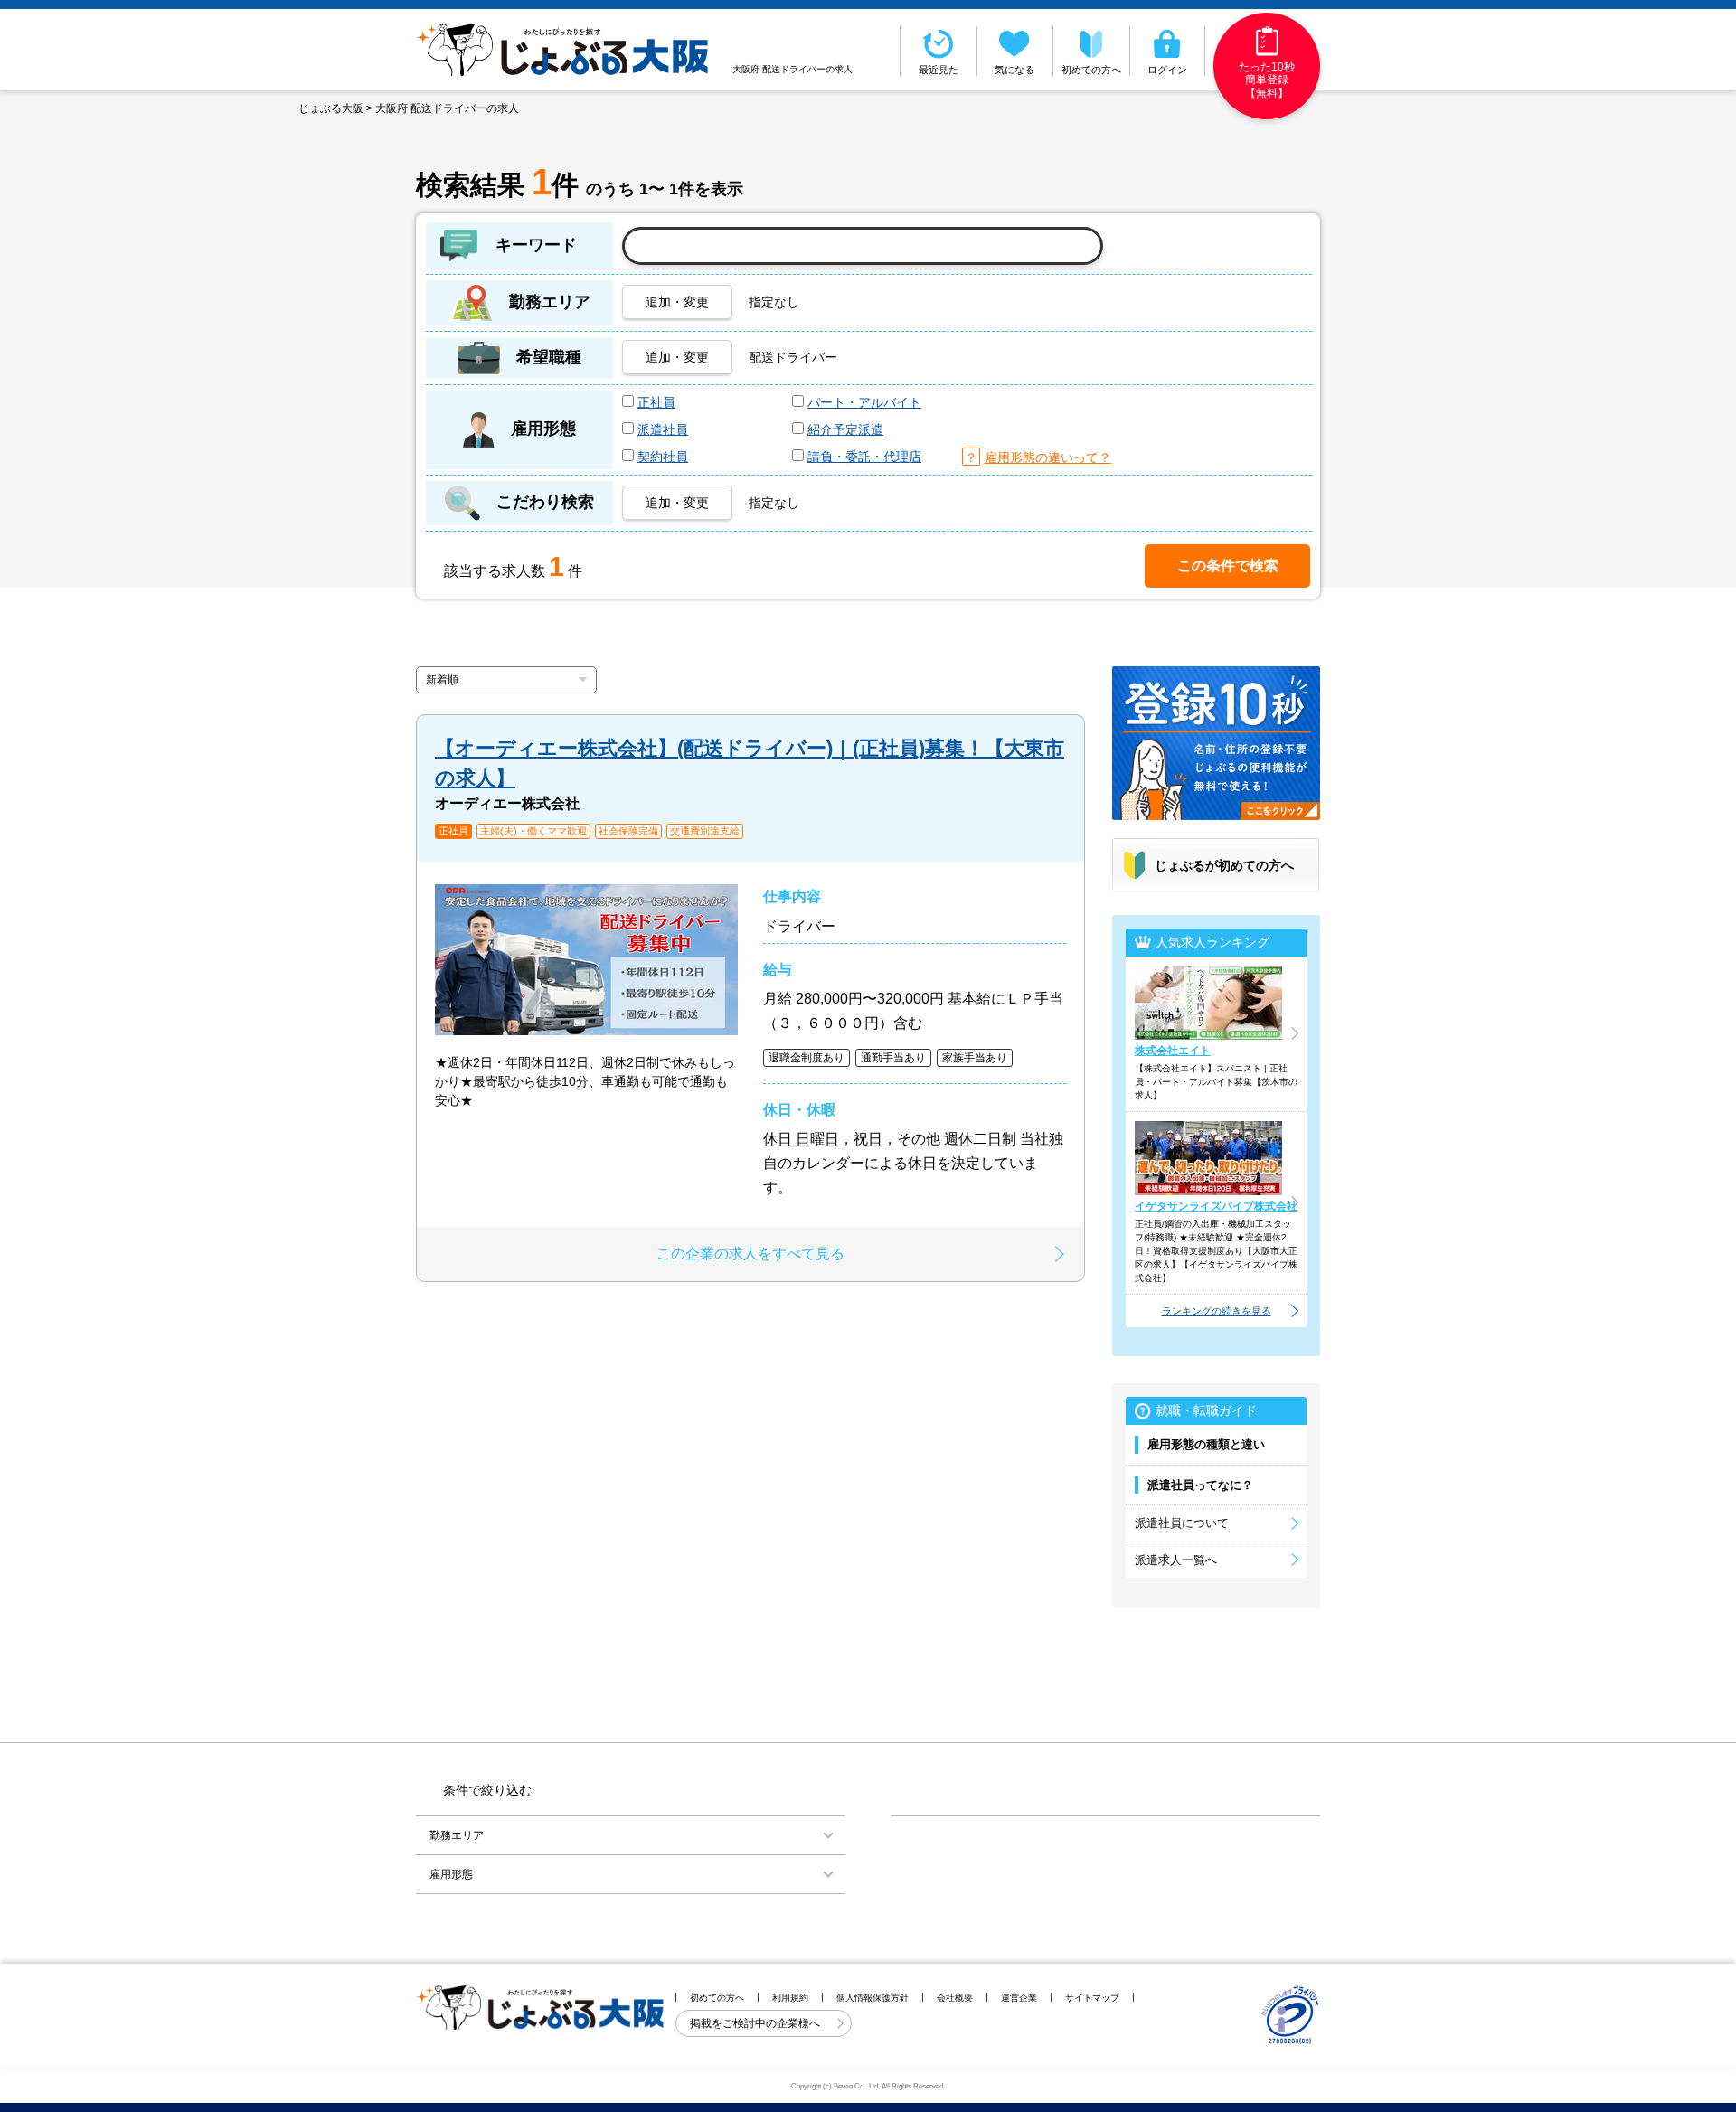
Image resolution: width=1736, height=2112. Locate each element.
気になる (1014, 70)
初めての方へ (1091, 70)
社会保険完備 (628, 831)
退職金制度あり (807, 1058)
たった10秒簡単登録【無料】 (1267, 80)
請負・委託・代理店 (864, 457)
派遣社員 (663, 429)
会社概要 (955, 1998)
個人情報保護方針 (873, 1998)
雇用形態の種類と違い (1206, 1444)
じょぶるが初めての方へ (1224, 865)
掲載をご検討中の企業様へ (756, 2023)
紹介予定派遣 (845, 429)
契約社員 (663, 457)
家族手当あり (975, 1058)
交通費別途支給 (705, 831)
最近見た (939, 70)
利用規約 (790, 1998)
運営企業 (1019, 1998)
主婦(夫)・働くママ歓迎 (533, 831)
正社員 (656, 402)
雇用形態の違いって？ (1048, 457)
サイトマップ (1092, 1998)
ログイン (1167, 70)
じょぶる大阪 (331, 108)
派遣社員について (1182, 1523)
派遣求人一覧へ (1176, 1560)
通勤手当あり (893, 1058)
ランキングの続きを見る (1217, 1311)
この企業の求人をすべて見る (750, 1254)
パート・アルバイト (864, 402)
